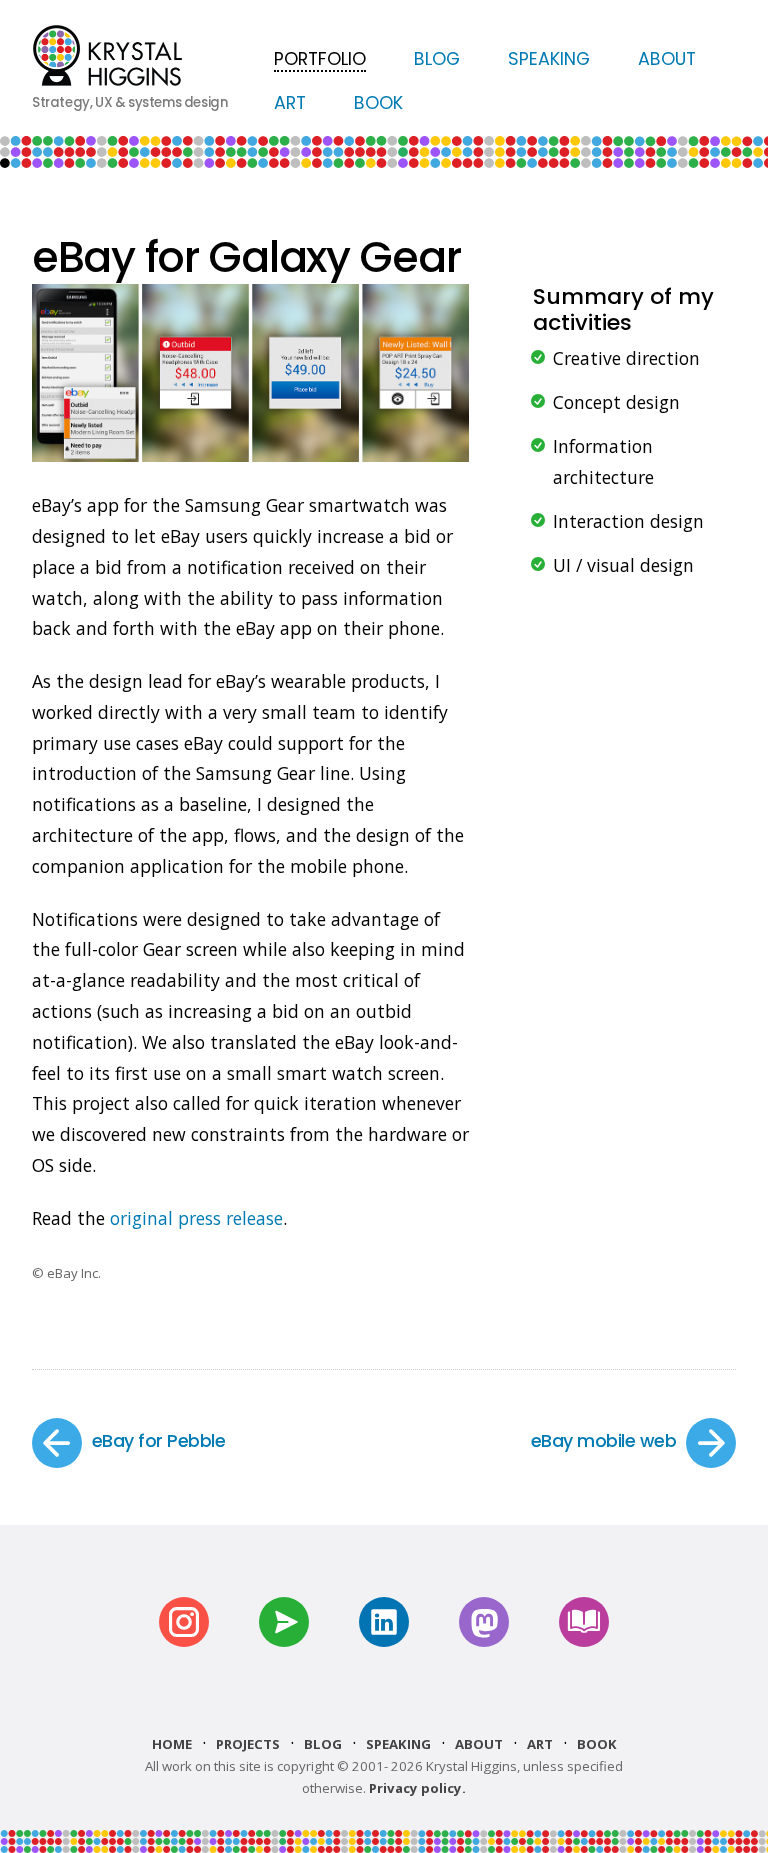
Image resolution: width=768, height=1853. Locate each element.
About (479, 1744)
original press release (196, 1218)
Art (540, 1744)
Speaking (398, 1744)
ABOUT (667, 59)
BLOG (437, 59)
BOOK (378, 103)
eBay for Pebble (158, 1441)
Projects (248, 1744)
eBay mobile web (603, 1441)
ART (290, 103)
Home (172, 1744)
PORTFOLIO (320, 59)
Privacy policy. (417, 1788)
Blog (323, 1744)
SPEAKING (549, 59)
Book (597, 1744)
